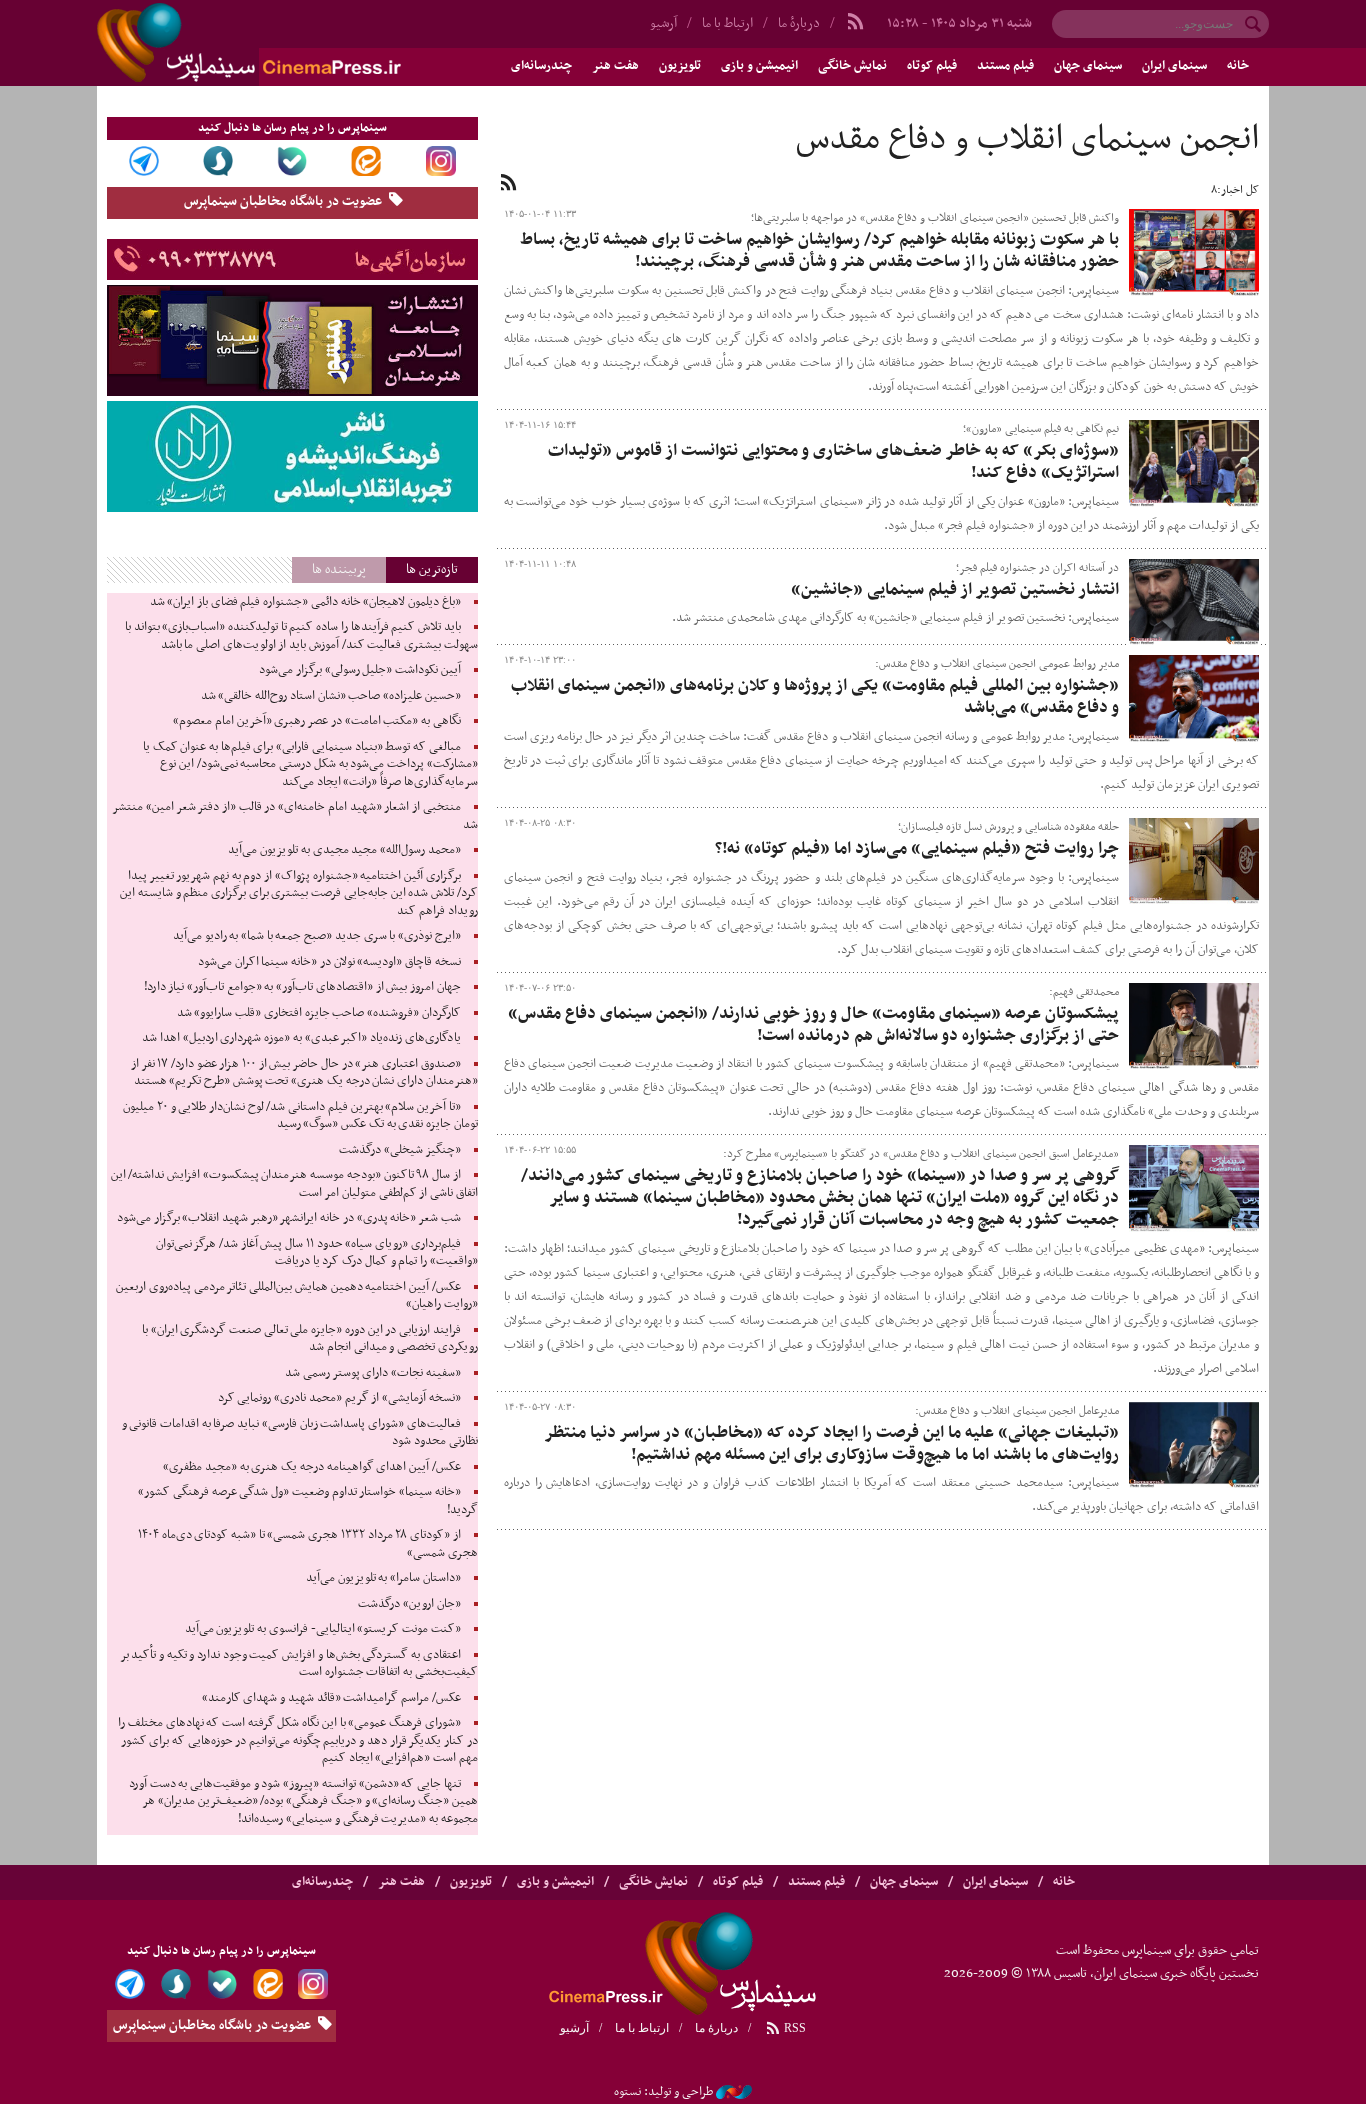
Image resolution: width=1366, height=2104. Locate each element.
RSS (793, 2028)
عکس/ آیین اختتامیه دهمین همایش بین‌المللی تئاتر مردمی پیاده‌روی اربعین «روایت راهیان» (296, 1296)
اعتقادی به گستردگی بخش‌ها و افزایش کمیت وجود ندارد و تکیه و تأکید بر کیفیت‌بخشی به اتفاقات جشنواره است (299, 1664)
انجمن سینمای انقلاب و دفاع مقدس (1027, 140)
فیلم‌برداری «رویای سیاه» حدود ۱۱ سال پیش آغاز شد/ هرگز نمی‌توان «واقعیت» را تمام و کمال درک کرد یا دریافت (317, 1253)
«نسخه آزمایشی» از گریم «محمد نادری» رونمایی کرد (339, 1398)
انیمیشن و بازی (759, 66)
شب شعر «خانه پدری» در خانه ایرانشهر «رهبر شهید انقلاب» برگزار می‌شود (289, 1218)
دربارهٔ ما (799, 23)
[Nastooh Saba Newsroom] (734, 2092)
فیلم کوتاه (932, 66)
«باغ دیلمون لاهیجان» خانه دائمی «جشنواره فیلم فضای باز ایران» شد (305, 602)
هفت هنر (615, 66)
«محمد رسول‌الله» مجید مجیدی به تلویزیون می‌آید (344, 850)
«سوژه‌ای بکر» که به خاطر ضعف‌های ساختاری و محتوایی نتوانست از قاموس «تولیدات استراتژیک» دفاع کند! (833, 462)
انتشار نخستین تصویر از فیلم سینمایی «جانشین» (955, 590)
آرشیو (663, 23)
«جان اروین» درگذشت (409, 1604)
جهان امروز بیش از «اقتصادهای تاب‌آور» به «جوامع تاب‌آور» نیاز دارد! (302, 987)
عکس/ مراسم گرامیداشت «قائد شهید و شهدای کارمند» (331, 1698)
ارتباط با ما (727, 23)
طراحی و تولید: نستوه (663, 2092)
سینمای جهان (1088, 66)
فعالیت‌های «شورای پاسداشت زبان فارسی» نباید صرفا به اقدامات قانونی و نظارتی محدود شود (300, 1433)
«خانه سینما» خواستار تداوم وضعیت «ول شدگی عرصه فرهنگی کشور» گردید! (307, 1501)
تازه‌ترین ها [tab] (432, 569)
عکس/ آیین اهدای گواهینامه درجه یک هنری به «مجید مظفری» (311, 1467)
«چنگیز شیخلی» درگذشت (399, 1150)
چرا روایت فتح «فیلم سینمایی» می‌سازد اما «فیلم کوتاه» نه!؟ (917, 849)
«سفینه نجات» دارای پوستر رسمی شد (373, 1373)
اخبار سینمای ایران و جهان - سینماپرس (297, 43)
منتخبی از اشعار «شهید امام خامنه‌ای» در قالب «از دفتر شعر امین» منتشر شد (294, 816)
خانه (1238, 66)
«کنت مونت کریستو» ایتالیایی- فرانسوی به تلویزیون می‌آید (323, 1629)
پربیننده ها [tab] (339, 569)
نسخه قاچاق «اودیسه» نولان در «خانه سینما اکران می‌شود (329, 962)
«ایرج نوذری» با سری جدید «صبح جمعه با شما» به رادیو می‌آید (317, 936)
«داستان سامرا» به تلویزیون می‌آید (383, 1578)
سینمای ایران (1174, 66)
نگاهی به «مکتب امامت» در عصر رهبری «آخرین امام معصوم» (316, 721)
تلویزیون (680, 66)
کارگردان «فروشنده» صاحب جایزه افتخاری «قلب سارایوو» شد (319, 1013)
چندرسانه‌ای (541, 66)
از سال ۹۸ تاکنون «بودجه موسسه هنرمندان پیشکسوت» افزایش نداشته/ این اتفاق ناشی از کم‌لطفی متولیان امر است (294, 1184)
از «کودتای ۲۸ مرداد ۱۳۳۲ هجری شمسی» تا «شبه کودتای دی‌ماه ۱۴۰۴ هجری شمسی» (308, 1544)
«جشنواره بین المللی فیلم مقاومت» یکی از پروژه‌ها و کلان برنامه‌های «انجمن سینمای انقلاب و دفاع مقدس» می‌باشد (815, 697)
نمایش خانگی (852, 66)
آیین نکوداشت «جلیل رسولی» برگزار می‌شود (360, 670)
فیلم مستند (1005, 66)
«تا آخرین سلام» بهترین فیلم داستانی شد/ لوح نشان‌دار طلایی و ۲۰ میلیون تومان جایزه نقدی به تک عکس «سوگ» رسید (300, 1116)
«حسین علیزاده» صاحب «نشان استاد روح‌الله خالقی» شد (331, 696)
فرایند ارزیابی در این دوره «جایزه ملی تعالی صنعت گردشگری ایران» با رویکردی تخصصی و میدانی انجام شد (310, 1339)
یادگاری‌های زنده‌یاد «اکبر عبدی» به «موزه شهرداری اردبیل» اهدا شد (301, 1038)
